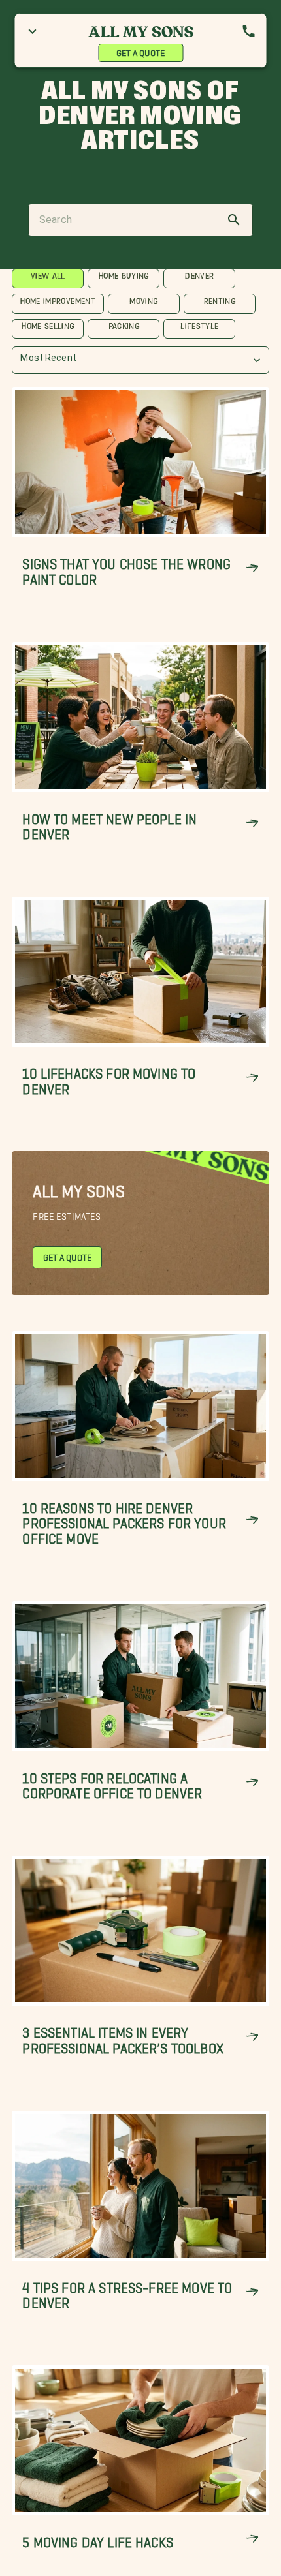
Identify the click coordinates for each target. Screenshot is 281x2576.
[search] (234, 220)
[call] (249, 31)
